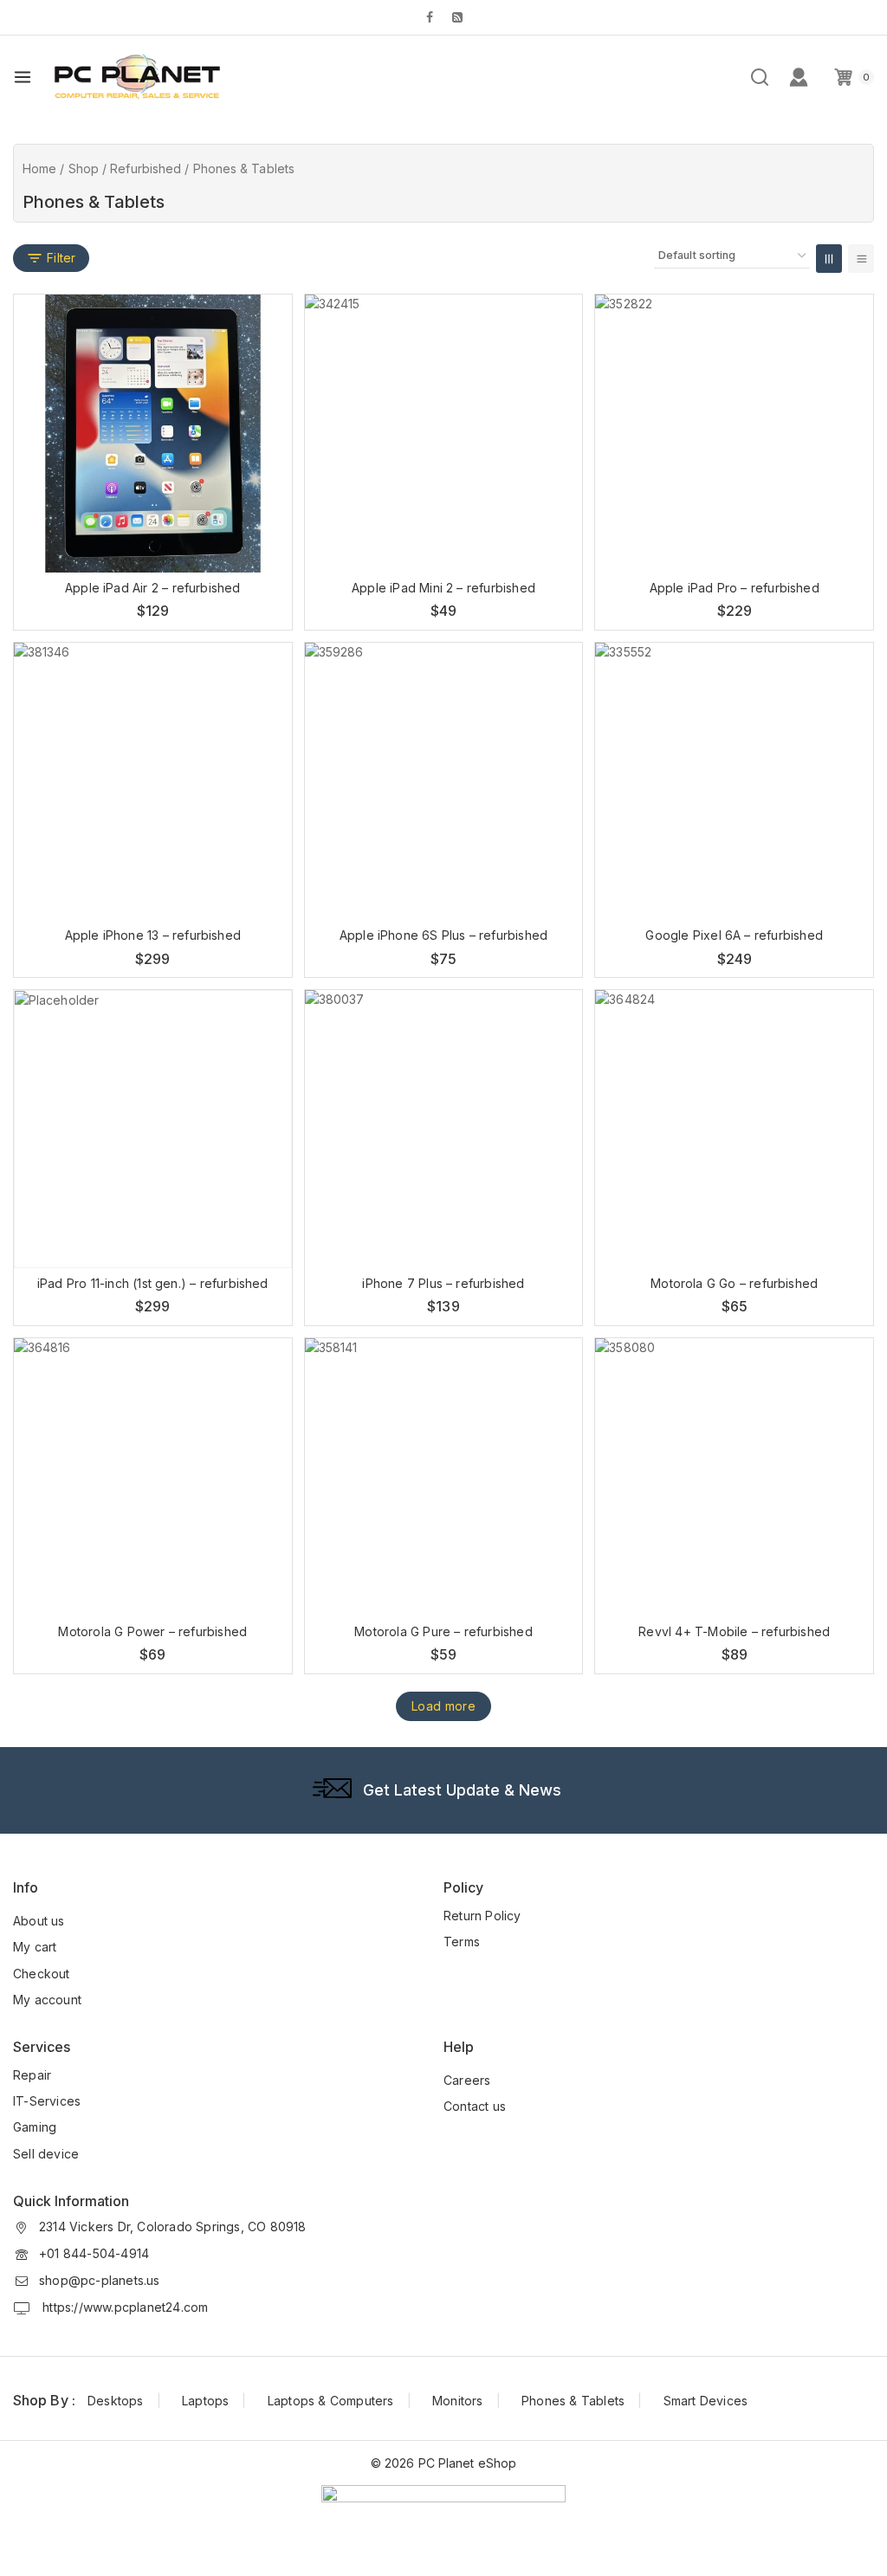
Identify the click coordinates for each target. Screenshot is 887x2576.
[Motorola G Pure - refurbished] (444, 1477)
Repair (32, 2075)
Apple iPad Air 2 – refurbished (153, 588)
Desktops (116, 2401)
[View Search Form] (760, 77)
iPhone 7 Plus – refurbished (443, 1283)
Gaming (35, 2127)
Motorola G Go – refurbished (734, 1283)
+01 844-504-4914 (94, 2253)
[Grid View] (829, 259)
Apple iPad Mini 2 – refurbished (443, 588)
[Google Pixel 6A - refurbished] (734, 782)
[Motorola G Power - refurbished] (153, 1477)
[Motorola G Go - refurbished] (734, 1129)
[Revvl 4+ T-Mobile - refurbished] (734, 1477)
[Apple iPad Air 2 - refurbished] (153, 434)
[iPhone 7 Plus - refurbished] (444, 1129)
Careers (467, 2080)
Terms (462, 1942)
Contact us (475, 2106)
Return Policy (482, 1916)
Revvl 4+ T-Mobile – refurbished (734, 1631)
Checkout (42, 1974)
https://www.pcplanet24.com (123, 2307)
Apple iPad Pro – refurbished (735, 588)
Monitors (458, 2401)
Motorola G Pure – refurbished (443, 1631)
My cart (35, 1947)
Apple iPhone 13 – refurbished (153, 935)
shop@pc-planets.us (100, 2280)
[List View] (861, 259)
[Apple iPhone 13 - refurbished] (153, 782)
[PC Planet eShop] (136, 76)
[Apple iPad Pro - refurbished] (734, 434)
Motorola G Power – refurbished (152, 1631)
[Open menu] (23, 77)
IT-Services (47, 2101)
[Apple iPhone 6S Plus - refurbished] (444, 782)
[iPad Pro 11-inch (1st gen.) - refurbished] (153, 1129)
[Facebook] (430, 17)
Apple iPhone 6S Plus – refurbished (443, 935)
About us (39, 1921)
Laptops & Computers (331, 2401)
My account (47, 2000)
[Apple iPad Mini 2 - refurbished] (444, 434)
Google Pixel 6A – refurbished (734, 935)
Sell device (46, 2154)
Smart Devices (706, 2401)
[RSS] (457, 17)
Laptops (205, 2401)
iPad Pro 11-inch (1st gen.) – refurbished (153, 1283)
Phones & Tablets (573, 2401)
